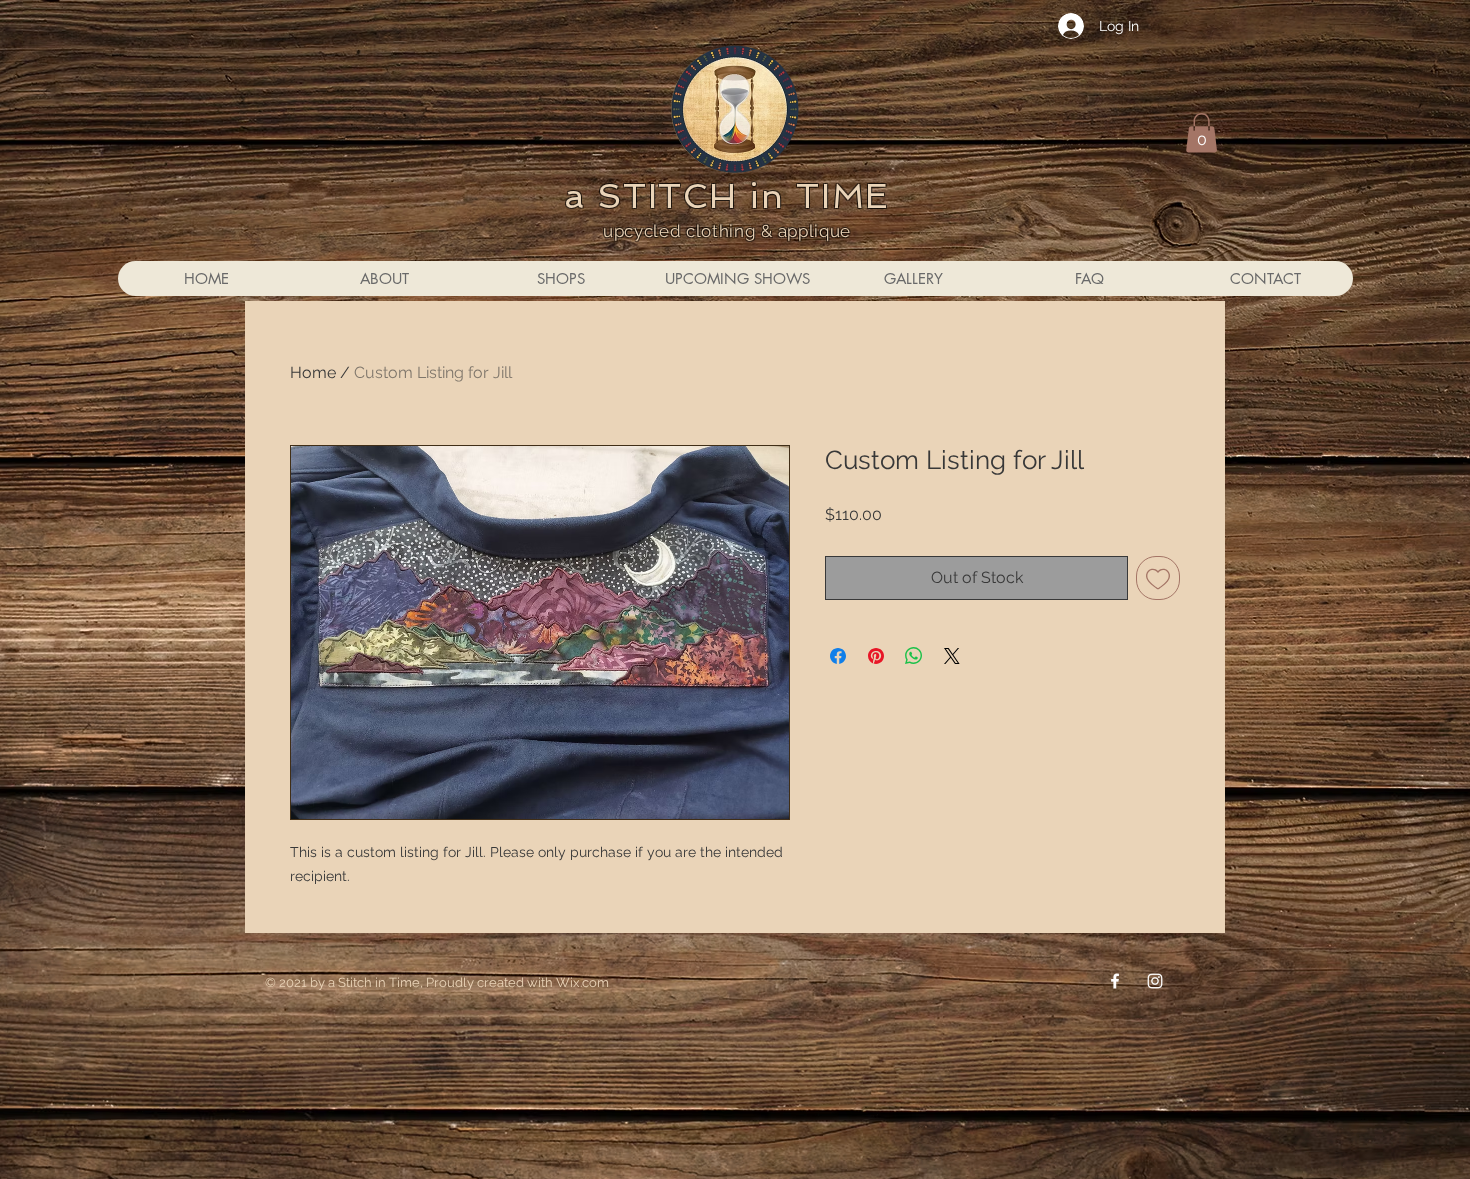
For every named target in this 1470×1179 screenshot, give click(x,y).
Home (313, 372)
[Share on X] (952, 656)
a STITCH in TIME (727, 196)
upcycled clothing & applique (727, 231)
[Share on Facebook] (838, 656)
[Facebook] (1115, 981)
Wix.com (582, 982)
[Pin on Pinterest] (876, 656)
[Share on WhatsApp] (914, 656)
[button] (1201, 132)
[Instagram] (1155, 981)
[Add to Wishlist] (1158, 578)
